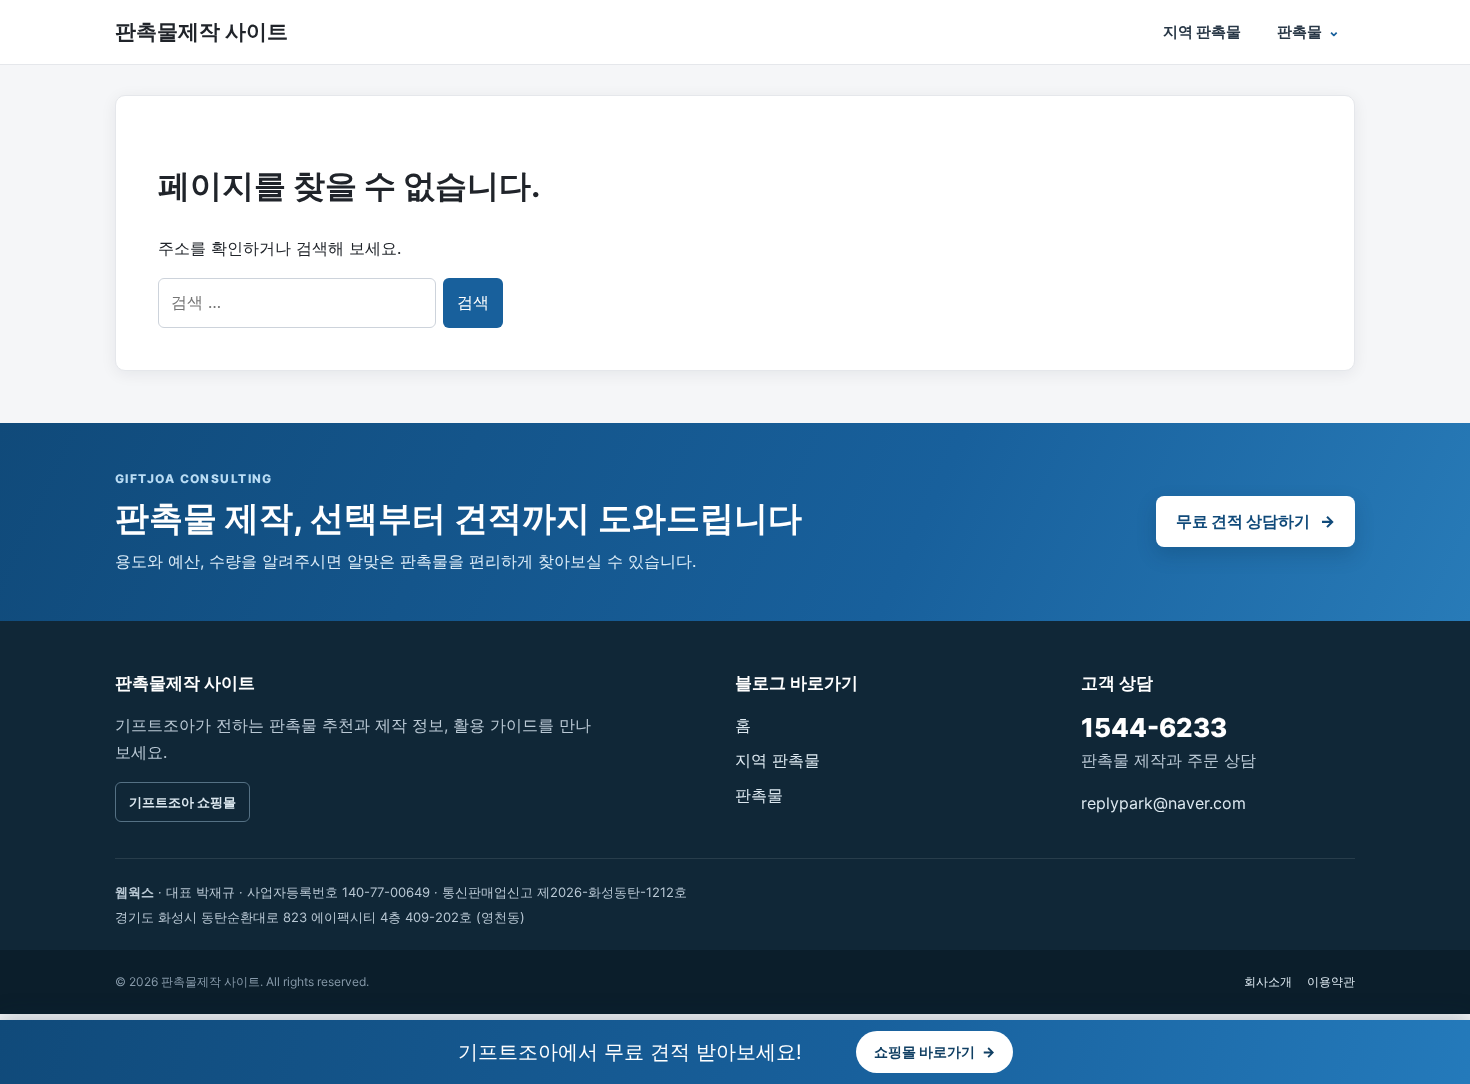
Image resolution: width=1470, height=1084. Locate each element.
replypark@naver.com (1163, 803)
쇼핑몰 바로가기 (934, 1051)
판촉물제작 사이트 (201, 31)
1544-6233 (1154, 727)
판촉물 (1299, 31)
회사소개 (1268, 981)
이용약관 (1331, 981)
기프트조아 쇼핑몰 (182, 802)
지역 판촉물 (1202, 31)
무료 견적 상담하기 (1255, 521)
